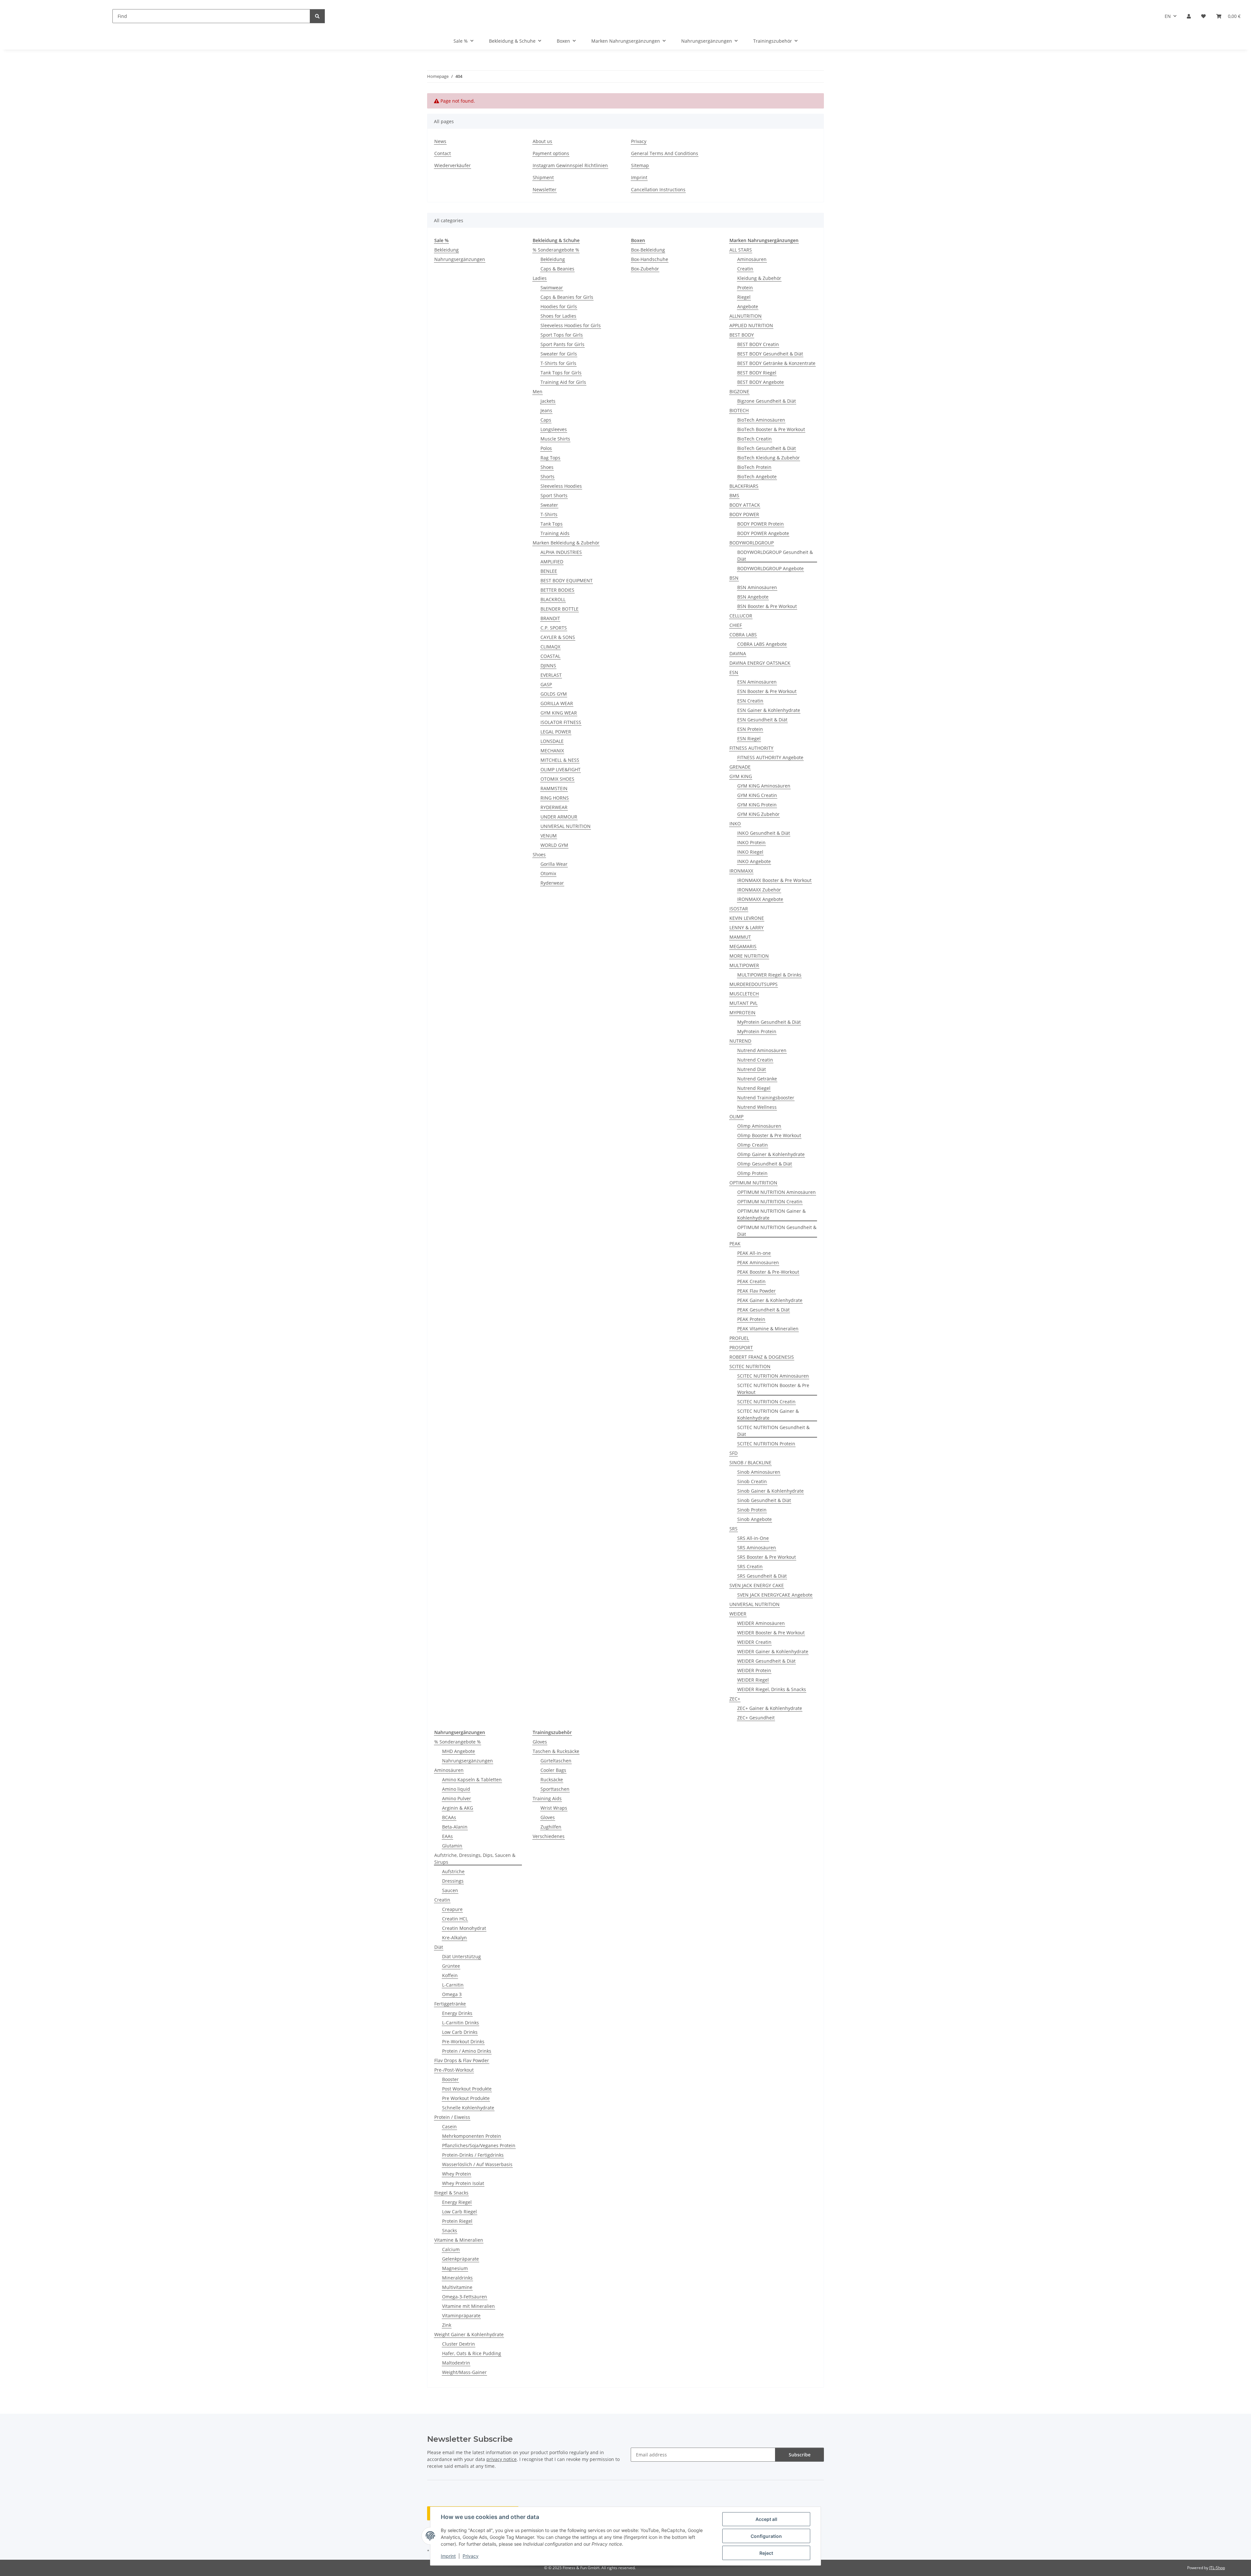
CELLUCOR (741, 616)
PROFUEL (739, 1338)
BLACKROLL (553, 599)
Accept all (766, 2519)
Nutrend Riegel (754, 1088)
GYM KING (741, 776)
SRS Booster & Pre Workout (767, 1557)
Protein (745, 288)
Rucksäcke (552, 1780)
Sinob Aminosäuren (759, 1472)
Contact (443, 153)
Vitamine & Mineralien (459, 2240)
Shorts (547, 477)
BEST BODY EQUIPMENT (567, 580)
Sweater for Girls (559, 354)
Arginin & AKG (458, 1808)
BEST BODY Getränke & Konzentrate (776, 363)
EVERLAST (551, 675)
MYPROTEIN (742, 1013)
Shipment (543, 177)
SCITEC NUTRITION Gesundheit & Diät (773, 1431)
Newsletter (545, 189)
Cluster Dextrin (459, 2344)
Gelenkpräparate (460, 2259)
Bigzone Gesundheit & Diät (767, 401)
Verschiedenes (549, 1836)
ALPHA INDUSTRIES (561, 552)
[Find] (317, 16)
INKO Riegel (750, 852)
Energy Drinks (457, 2013)
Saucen (450, 1890)
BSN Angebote (753, 597)
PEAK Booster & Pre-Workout (768, 1272)
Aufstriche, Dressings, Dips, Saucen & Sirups (475, 1859)
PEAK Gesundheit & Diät (763, 1310)
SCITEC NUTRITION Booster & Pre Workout (773, 1389)
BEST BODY (742, 335)
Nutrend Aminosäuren (762, 1050)
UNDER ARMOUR (559, 817)
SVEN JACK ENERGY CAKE (757, 1585)
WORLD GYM (554, 845)
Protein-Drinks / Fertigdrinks (473, 2155)
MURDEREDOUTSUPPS (754, 984)
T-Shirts (549, 514)
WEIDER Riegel (753, 1680)
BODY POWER (744, 514)
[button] (1189, 16)
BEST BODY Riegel (757, 373)
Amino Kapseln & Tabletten (472, 1780)
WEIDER (738, 1614)
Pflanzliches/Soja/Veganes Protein (479, 2145)
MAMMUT (740, 937)
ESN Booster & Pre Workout (767, 691)
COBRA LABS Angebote (762, 644)
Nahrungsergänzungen (460, 259)
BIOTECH (739, 410)
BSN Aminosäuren (757, 587)
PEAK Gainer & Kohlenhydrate (770, 1300)
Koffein (450, 1975)
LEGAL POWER (556, 732)
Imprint (448, 2556)
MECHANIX (552, 751)
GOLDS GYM (554, 694)
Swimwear (552, 288)
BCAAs (449, 1817)
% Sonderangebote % (556, 250)
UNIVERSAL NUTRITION (566, 826)
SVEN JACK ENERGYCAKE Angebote (775, 1595)
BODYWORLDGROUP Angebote (770, 568)
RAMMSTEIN (554, 788)
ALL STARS (741, 250)
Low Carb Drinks (460, 2032)
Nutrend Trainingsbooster (766, 1098)
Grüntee (451, 1966)
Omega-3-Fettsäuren (465, 2297)
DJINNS (548, 666)
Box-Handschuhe (650, 259)
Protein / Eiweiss (452, 2117)
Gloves (540, 1742)
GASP (546, 684)
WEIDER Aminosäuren (761, 1623)
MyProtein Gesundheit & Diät (769, 1022)
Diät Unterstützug (461, 1956)
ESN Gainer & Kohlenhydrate (769, 710)
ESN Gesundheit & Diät (762, 720)
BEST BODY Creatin (758, 344)
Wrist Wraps (554, 1808)
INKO (735, 824)
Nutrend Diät (752, 1069)
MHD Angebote (459, 1751)
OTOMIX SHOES (557, 779)
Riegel (744, 297)
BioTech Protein (754, 467)
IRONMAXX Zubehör (759, 890)
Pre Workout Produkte (466, 2098)
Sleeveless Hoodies (561, 486)
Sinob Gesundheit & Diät (764, 1500)
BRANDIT (550, 618)
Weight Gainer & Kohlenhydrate (469, 2334)
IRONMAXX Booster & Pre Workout (774, 880)
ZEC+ (735, 1699)
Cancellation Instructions (658, 189)
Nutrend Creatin (755, 1060)
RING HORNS (555, 798)
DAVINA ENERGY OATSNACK (760, 663)
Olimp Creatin (753, 1145)
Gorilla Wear (554, 864)
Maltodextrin (456, 2363)
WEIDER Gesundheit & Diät (766, 1661)
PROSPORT (741, 1347)
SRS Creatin (750, 1566)
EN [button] (1168, 16)
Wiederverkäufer (453, 165)
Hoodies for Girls (559, 306)
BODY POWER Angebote (763, 533)
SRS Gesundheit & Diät (762, 1576)
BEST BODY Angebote (761, 382)
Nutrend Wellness (757, 1107)
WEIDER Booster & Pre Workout (771, 1633)
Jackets (548, 401)
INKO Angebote (754, 861)
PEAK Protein (751, 1319)
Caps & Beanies (557, 269)
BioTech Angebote (757, 477)
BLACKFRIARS (744, 486)
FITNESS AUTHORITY (751, 748)
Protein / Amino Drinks (467, 2051)
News (440, 141)
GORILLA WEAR (557, 703)
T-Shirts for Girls (558, 363)
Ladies (540, 278)
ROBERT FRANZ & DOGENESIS (762, 1357)
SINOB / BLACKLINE (750, 1462)
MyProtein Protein (757, 1031)
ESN (734, 672)
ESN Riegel (749, 738)
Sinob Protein (752, 1510)
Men (538, 391)
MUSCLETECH (744, 994)
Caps (546, 420)
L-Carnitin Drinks (460, 2023)
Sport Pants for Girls (562, 344)
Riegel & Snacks (451, 2193)
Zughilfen (551, 1827)
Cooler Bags (553, 1770)
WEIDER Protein (754, 1670)
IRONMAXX (741, 871)
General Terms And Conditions (665, 153)
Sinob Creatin (752, 1481)
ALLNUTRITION (746, 316)
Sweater (549, 505)
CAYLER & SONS (558, 637)
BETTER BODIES (557, 590)
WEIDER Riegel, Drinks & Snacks (772, 1689)
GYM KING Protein (757, 805)
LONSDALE (552, 741)
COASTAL (550, 656)
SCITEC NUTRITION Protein (766, 1444)
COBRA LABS (743, 635)
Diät (439, 1947)
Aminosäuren (752, 259)
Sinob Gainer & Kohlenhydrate (770, 1491)
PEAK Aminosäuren (758, 1262)
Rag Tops (550, 458)
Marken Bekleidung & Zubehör (566, 543)
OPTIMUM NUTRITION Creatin (770, 1201)
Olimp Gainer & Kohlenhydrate (771, 1154)
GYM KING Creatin (757, 795)
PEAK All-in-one (754, 1253)
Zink (447, 2325)
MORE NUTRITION (749, 956)
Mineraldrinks (457, 2278)
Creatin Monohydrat (464, 1928)
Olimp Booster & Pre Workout (769, 1135)
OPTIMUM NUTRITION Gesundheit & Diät (777, 1231)
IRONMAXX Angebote (760, 899)
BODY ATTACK (745, 505)
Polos (546, 448)
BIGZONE (739, 391)
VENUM (549, 836)
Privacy (471, 2556)
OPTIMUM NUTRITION (753, 1183)
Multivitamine (457, 2287)
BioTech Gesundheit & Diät (767, 448)
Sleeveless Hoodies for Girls (571, 325)
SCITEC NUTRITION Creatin (766, 1402)
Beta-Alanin (455, 1827)
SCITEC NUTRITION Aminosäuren (773, 1376)
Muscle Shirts (555, 439)
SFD (733, 1453)
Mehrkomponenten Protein (472, 2136)
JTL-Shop (1217, 2568)
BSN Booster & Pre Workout (767, 606)
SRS (733, 1529)
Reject (766, 2553)
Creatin (745, 269)
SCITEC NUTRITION (750, 1366)
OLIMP (736, 1116)
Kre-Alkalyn (454, 1938)
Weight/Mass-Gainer (464, 2372)
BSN (734, 578)
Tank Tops (552, 524)
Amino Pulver (457, 1798)
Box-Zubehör (645, 269)
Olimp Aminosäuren (759, 1126)
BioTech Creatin (755, 439)
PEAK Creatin (751, 1281)
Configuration (766, 2536)
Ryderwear (552, 883)
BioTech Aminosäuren (761, 420)
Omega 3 (452, 1994)
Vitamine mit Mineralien (468, 2306)
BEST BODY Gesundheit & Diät (770, 354)
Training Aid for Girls (563, 382)
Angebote (748, 306)
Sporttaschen (555, 1789)
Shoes (547, 467)
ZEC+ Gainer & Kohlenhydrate (770, 1708)
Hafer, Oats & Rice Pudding (472, 2353)
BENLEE (549, 571)
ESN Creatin (750, 701)
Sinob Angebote (755, 1519)
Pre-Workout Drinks (463, 2041)
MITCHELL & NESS (560, 760)
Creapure (452, 1909)
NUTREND (740, 1041)
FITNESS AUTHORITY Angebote (770, 757)
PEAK (735, 1244)
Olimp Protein (752, 1173)
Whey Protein (457, 2174)
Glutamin (452, 1846)
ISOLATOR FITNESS (561, 722)
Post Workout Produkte (467, 2089)
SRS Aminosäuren (757, 1548)
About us (542, 141)
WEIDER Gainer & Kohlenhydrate (773, 1651)
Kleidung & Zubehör (759, 278)
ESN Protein (750, 729)
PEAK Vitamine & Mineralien (768, 1329)
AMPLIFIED (552, 562)
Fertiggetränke (450, 2004)
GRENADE (740, 767)
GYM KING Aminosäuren (764, 786)
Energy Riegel (457, 2202)
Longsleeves (554, 429)
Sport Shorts (554, 495)
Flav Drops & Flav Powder (462, 2060)
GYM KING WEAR (559, 713)
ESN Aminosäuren (757, 682)
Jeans (546, 410)
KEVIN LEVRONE (747, 918)
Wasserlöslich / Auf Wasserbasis (477, 2164)
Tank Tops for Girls (561, 373)
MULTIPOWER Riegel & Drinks (769, 975)
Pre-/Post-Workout (454, 2070)
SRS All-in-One (753, 1538)
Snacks (450, 2230)
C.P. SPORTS (554, 628)
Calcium (451, 2249)
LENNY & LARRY (747, 927)
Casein (449, 2127)
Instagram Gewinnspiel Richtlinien (570, 165)
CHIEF (736, 625)
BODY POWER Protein (761, 524)
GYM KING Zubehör (758, 814)
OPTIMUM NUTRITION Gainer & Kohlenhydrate (771, 1214)
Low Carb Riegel (460, 2212)
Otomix (548, 873)
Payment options (551, 153)
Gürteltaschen (556, 1761)
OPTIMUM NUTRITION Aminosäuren (776, 1192)
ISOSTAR (739, 909)
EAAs (447, 1836)
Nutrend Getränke (757, 1079)
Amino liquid (456, 1789)
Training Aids (555, 533)
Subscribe (800, 2455)
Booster (450, 2079)
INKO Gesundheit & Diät (764, 833)
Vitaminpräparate (461, 2316)
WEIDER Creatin (754, 1642)
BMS (734, 495)
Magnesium (455, 2268)
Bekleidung (446, 250)
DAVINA (738, 653)
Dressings (453, 1881)
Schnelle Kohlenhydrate (468, 2108)
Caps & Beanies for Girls (567, 297)
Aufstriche (453, 1871)
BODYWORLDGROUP (752, 543)
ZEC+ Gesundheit (756, 1718)
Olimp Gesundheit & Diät (765, 1164)
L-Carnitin (453, 1985)
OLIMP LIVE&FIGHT (561, 769)
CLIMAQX (550, 647)
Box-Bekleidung (648, 250)
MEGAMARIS (743, 946)
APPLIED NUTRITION (751, 325)
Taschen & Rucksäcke (556, 1751)
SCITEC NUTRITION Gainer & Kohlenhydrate (768, 1414)
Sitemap (640, 165)
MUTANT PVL (743, 1003)
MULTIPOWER (744, 965)
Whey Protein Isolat (463, 2183)
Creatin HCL (455, 1919)
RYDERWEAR (554, 807)
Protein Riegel (457, 2221)
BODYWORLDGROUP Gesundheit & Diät (775, 556)
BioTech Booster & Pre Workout (771, 429)
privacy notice (502, 2459)
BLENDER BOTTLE (560, 609)
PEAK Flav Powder (756, 1291)
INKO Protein (751, 842)
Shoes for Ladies (558, 316)
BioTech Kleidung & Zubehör (769, 458)
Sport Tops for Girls (562, 335)
